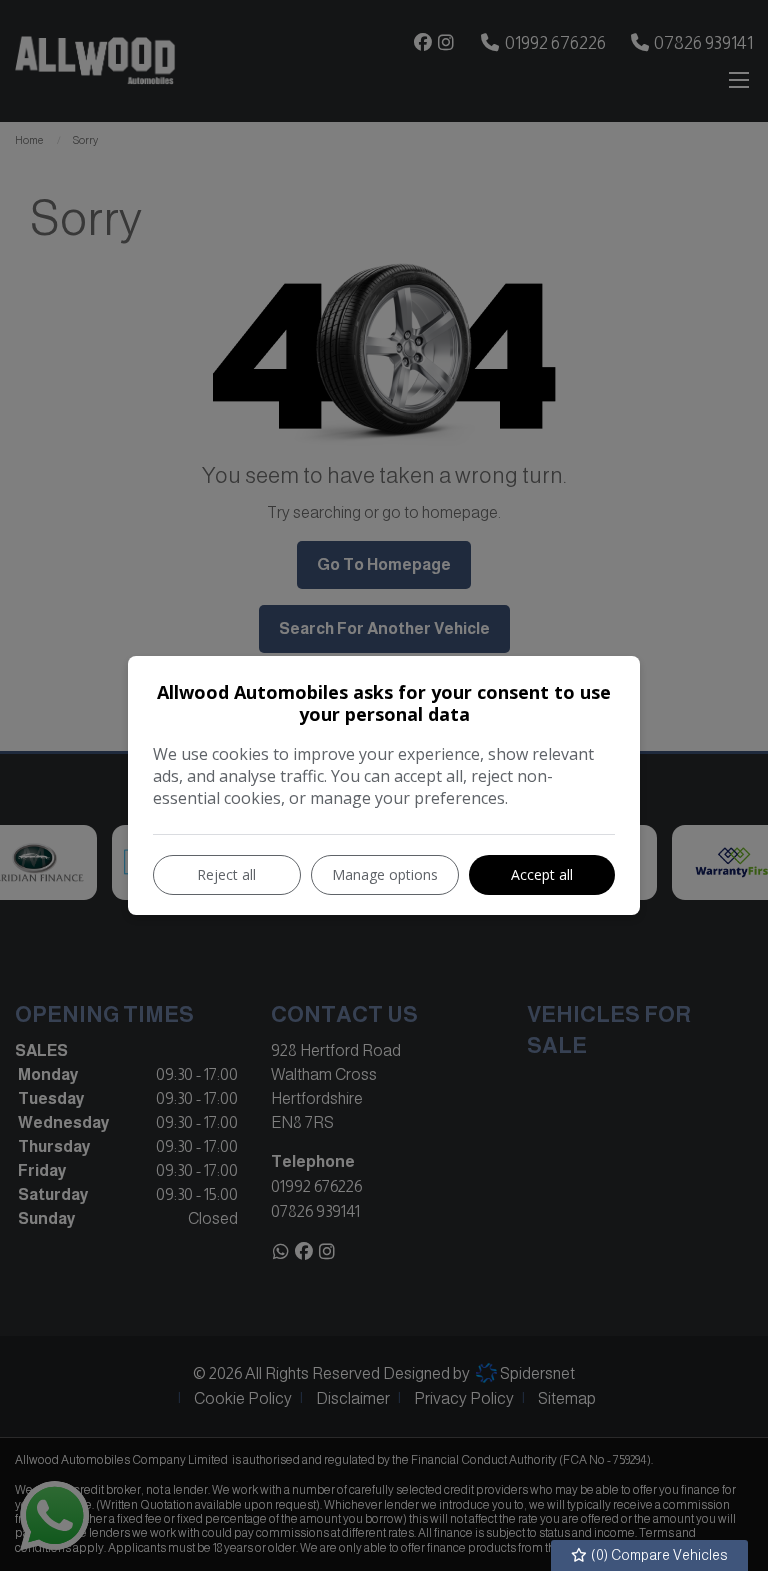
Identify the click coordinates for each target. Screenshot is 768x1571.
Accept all (542, 874)
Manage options (385, 874)
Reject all (226, 874)
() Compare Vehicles (658, 1555)
